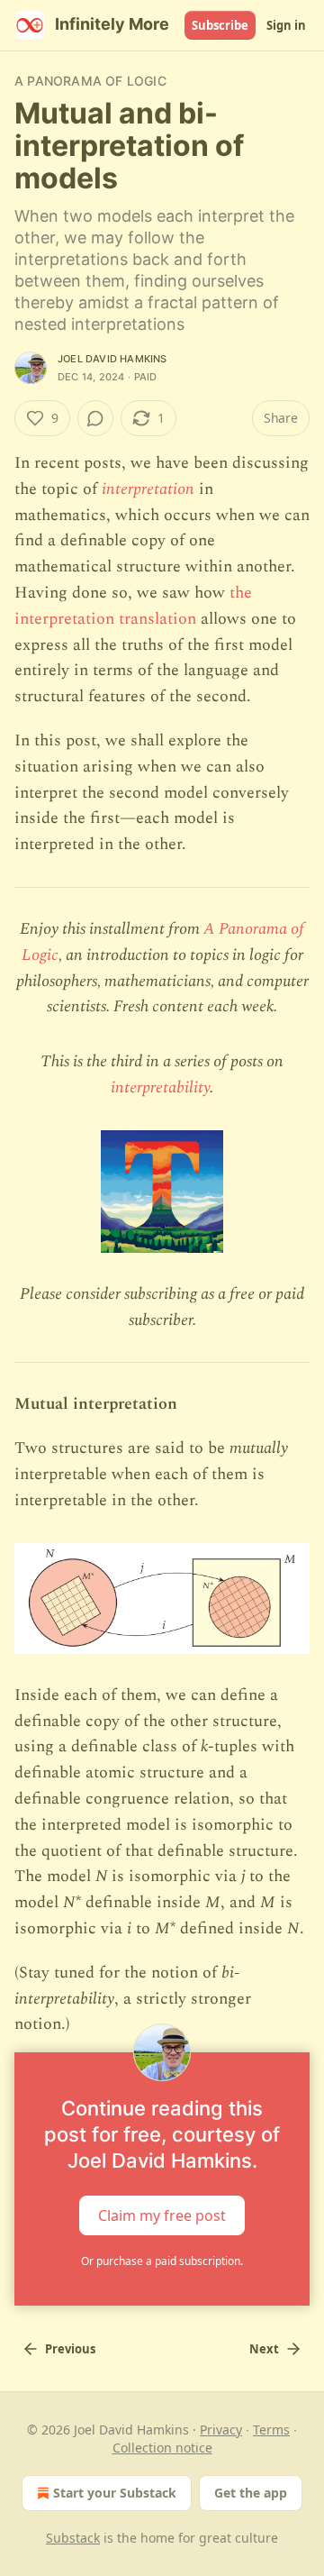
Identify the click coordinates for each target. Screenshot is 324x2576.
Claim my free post (162, 2215)
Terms (271, 2430)
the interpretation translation (133, 606)
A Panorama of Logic (90, 81)
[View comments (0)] (95, 418)
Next (264, 2349)
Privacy (221, 2430)
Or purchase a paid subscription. (162, 2261)
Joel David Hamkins (112, 359)
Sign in (286, 25)
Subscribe (220, 25)
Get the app (251, 2493)
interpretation (148, 489)
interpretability (160, 1087)
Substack (73, 2538)
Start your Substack (115, 2493)
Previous (70, 2349)
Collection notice (162, 2448)
